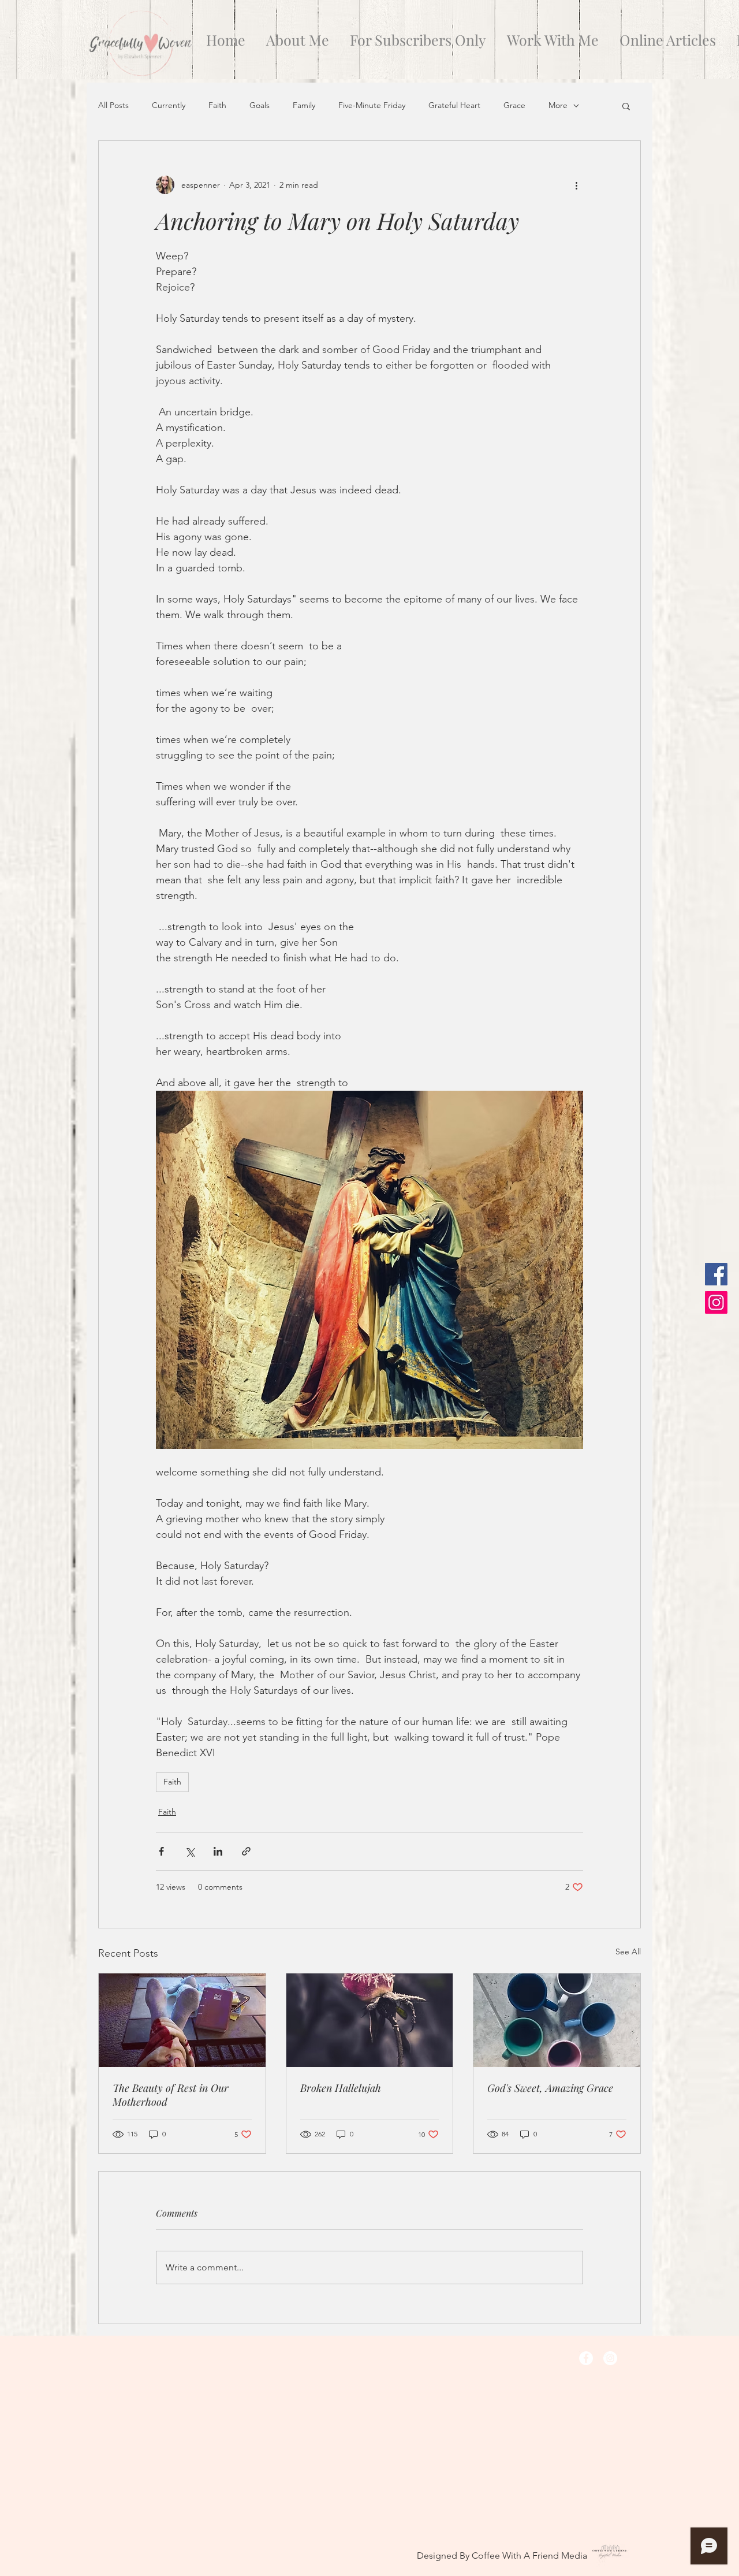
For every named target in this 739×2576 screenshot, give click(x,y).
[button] (626, 106)
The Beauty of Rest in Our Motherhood (171, 2095)
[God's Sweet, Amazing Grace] (557, 2020)
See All (628, 1951)
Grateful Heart (454, 105)
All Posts (113, 105)
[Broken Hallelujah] (370, 2020)
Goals (260, 105)
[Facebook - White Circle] (586, 2358)
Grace (514, 105)
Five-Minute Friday (372, 105)
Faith (217, 105)
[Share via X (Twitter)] (190, 1851)
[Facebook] (716, 1274)
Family (304, 105)
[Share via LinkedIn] (218, 1851)
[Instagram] (716, 1302)
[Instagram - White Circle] (610, 2358)
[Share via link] (246, 1851)
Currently (169, 105)
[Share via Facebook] (161, 1851)
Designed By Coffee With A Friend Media (502, 2555)
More (558, 105)
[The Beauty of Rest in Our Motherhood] (182, 2020)
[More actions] (576, 185)
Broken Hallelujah (341, 2088)
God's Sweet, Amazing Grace (550, 2088)
